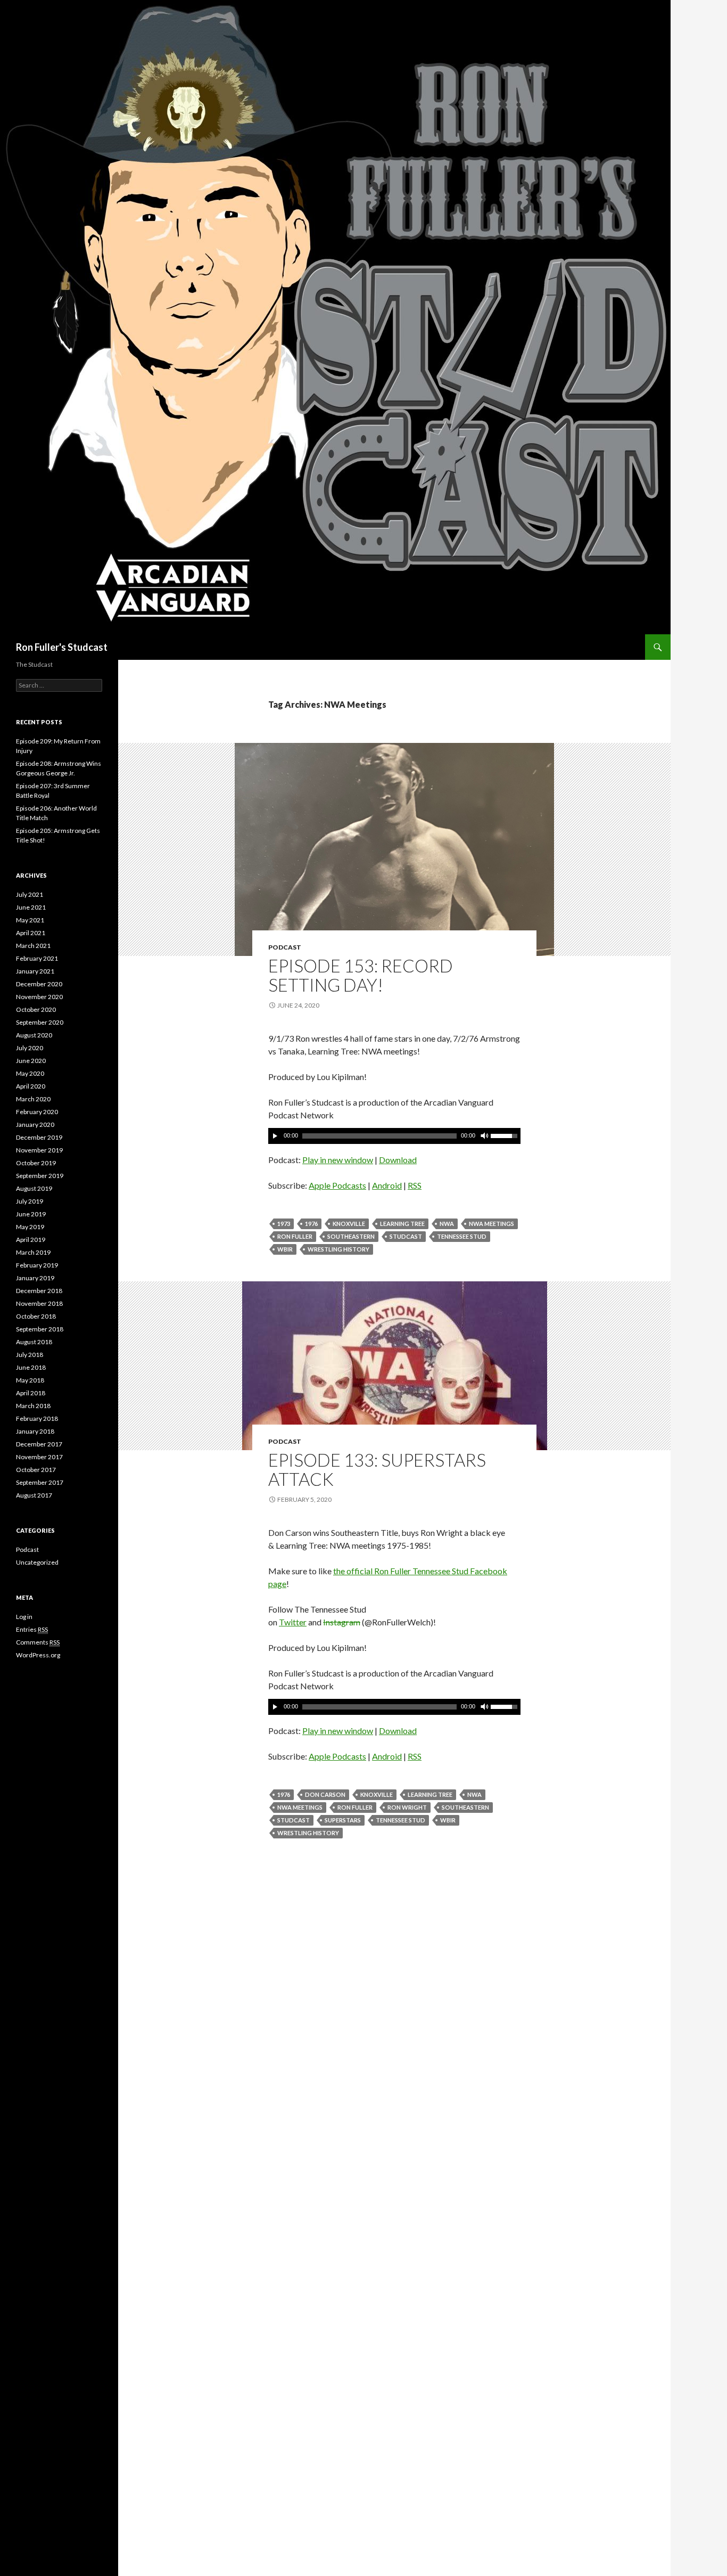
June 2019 (31, 1214)
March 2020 (33, 1099)
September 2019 (40, 1176)
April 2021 (31, 933)
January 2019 (35, 1278)
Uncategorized (37, 1562)
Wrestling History (338, 1249)
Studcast (406, 1236)
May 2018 (30, 1380)
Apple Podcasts (337, 1185)
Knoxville (349, 1224)
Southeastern (351, 1236)
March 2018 (33, 1406)
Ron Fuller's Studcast (62, 647)
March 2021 (33, 946)
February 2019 (37, 1265)
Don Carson (325, 1794)
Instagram (342, 1622)
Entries (32, 1629)
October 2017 (36, 1470)
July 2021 (30, 894)
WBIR (285, 1249)
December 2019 (39, 1137)
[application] (394, 1136)
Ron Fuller (295, 1236)
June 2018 (31, 1367)
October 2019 (36, 1163)
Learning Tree (402, 1224)
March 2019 (33, 1252)
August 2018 (34, 1342)
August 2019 (34, 1188)
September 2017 (40, 1482)
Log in (24, 1617)
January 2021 (35, 971)
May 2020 (30, 1073)
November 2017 (39, 1457)
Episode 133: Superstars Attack (377, 1469)
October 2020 (36, 1009)
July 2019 (30, 1201)
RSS (415, 1185)
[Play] (275, 1136)
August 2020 (34, 1035)
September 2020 (40, 1022)
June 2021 (31, 907)
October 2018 (36, 1316)
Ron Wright (407, 1807)
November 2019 (39, 1150)
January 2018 (35, 1431)
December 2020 (39, 984)
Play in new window (338, 1160)
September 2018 (40, 1329)
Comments (38, 1642)
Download (398, 1160)
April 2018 (31, 1393)
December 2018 (39, 1291)
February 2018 (37, 1418)
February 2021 (37, 958)
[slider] (506, 1135)
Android (387, 1185)
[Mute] (484, 1136)
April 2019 (31, 1240)
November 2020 (39, 997)
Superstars (343, 1820)
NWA (447, 1224)
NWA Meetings (491, 1224)
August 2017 (34, 1495)
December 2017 (39, 1444)
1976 (311, 1224)
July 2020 (30, 1048)
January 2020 (35, 1125)
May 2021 (30, 920)
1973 (284, 1224)
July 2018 (30, 1355)
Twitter (293, 1622)
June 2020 (31, 1061)
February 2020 (37, 1112)
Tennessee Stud (462, 1236)
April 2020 (31, 1086)
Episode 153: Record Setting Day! (361, 975)
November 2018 (39, 1303)
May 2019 (30, 1227)
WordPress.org (38, 1655)
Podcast (285, 947)
